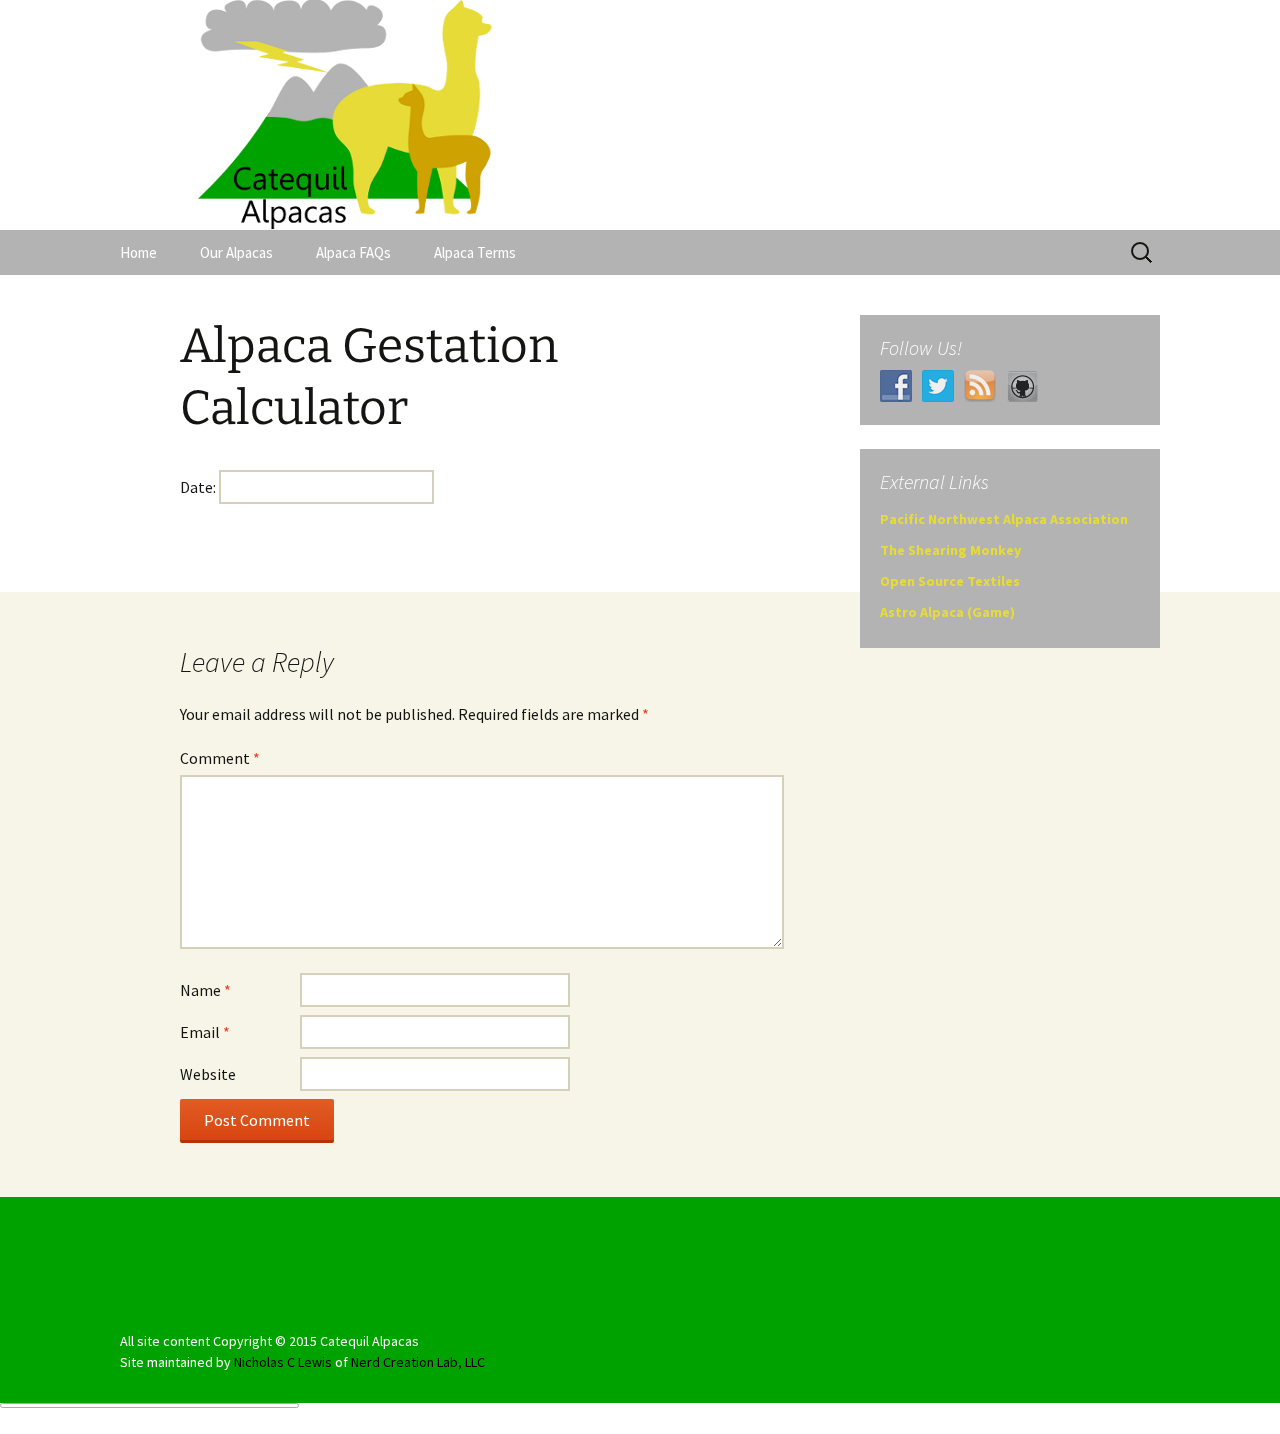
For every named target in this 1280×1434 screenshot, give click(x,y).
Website (208, 1074)
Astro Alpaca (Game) (947, 612)
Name (205, 990)
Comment (220, 758)
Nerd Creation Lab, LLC (418, 1362)
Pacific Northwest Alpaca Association (1004, 519)
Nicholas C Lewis (283, 1362)
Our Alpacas (236, 252)
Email (205, 1032)
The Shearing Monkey (950, 550)
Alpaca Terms (475, 252)
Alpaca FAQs (353, 252)
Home (138, 252)
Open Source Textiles (950, 581)
